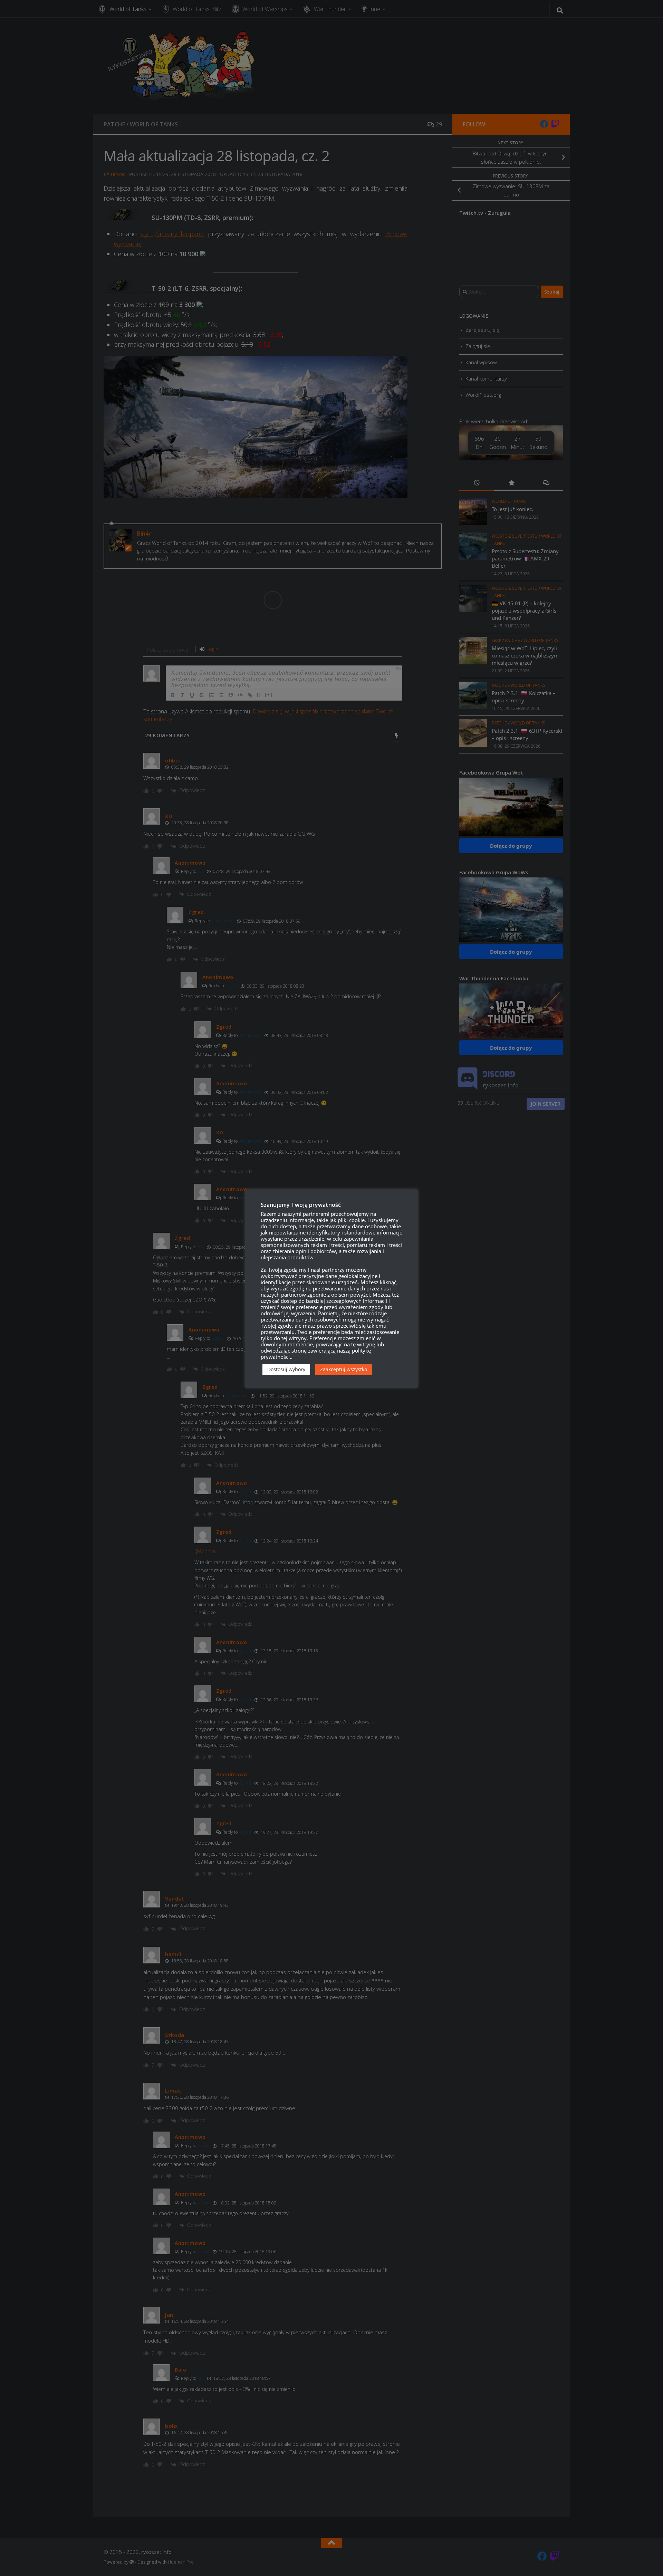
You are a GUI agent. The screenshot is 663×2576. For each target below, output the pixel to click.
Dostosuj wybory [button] (286, 1369)
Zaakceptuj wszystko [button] (344, 1369)
